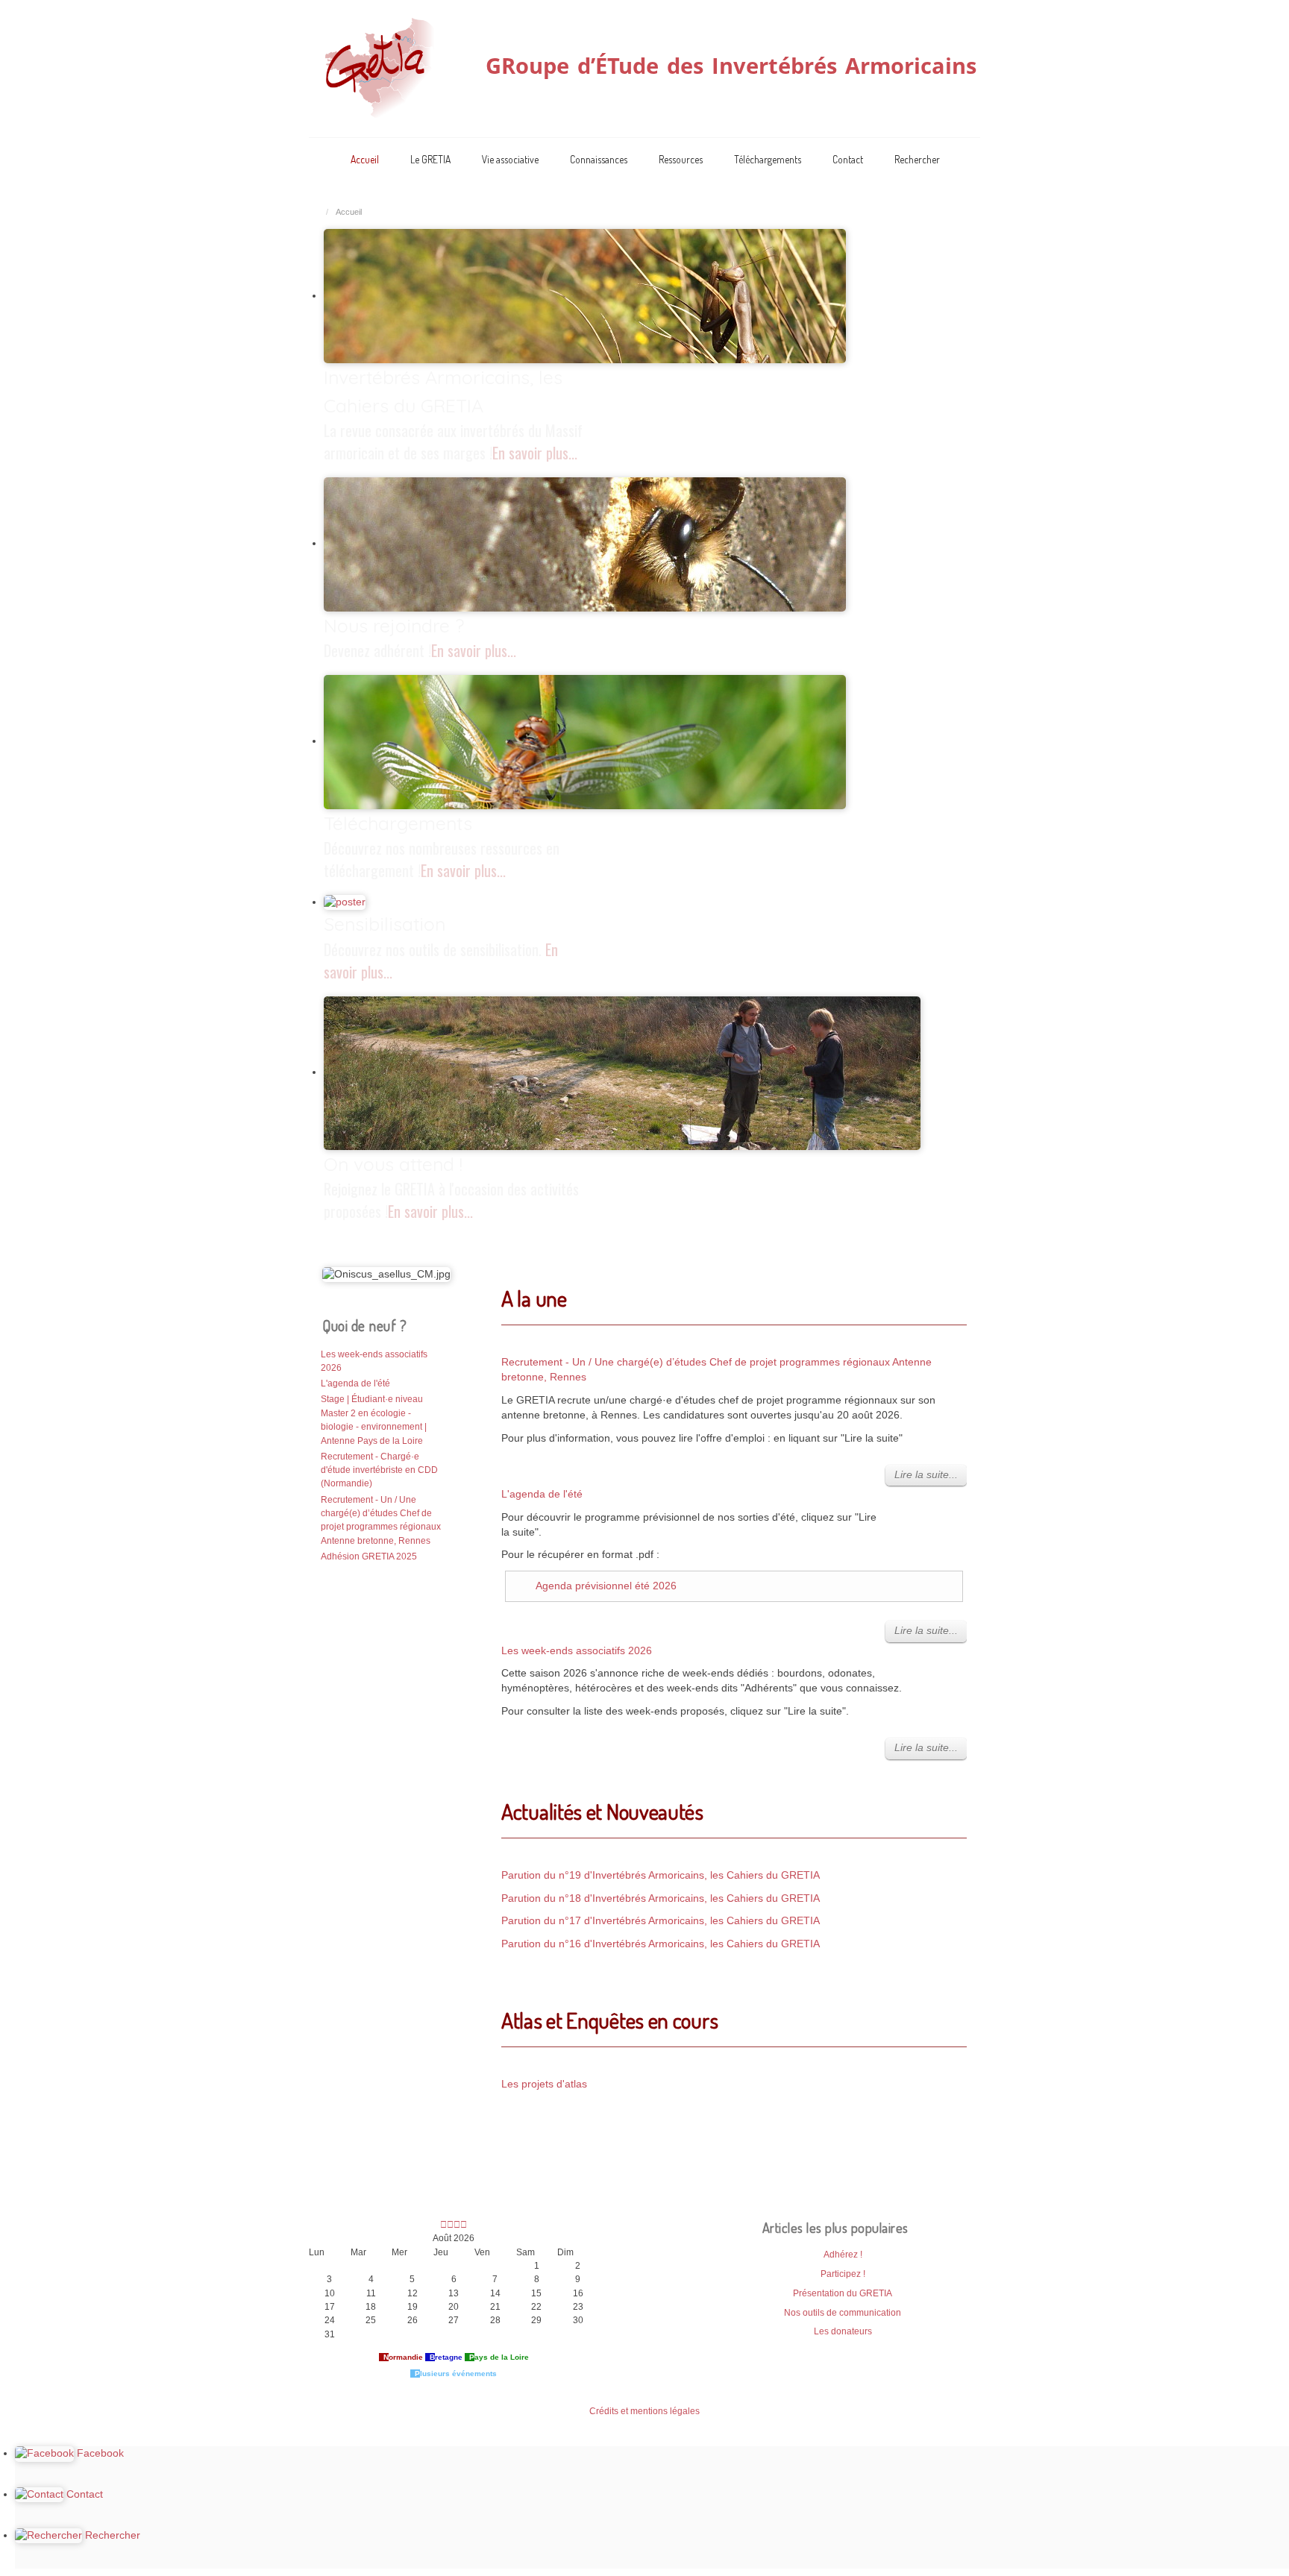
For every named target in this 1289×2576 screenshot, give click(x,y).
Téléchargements (768, 159)
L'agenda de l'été (542, 1494)
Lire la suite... (926, 1475)
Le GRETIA (430, 159)
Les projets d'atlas (544, 2084)
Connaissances (599, 159)
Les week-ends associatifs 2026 (577, 1651)
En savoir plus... (535, 453)
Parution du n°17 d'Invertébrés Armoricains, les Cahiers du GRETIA (661, 1921)
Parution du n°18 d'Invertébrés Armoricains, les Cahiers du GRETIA (661, 1898)
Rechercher (917, 159)
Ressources (681, 159)
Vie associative (510, 159)
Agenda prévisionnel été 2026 (606, 1586)
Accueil (365, 159)
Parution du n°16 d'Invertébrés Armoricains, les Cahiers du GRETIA (661, 1944)
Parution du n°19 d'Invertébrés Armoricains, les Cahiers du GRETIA (661, 1875)
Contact (848, 159)
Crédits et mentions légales (644, 2411)
